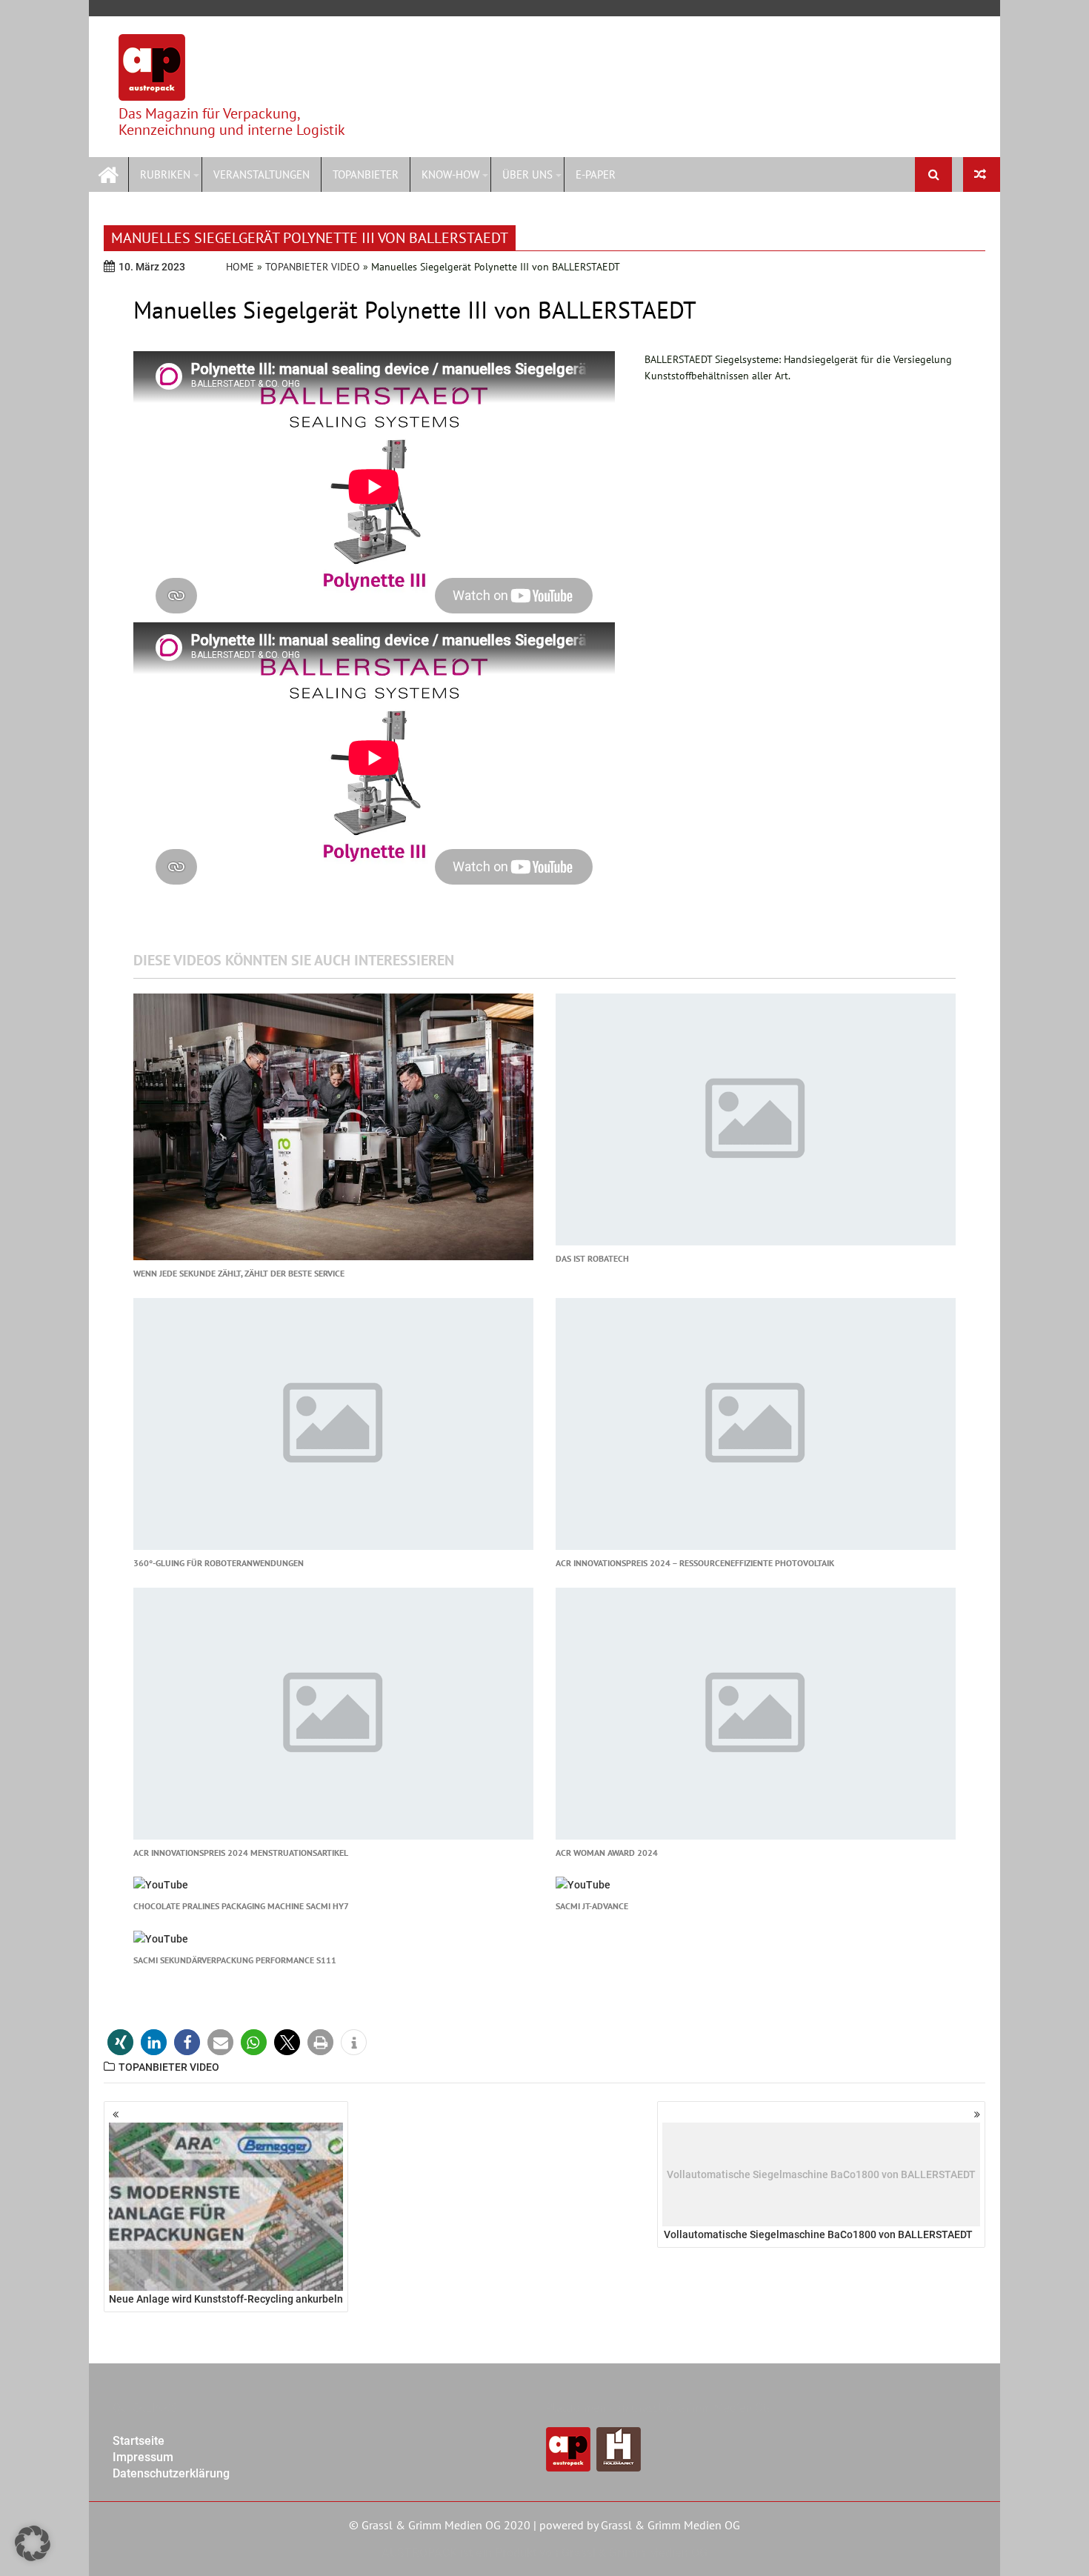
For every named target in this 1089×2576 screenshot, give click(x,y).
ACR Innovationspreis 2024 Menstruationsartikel (241, 1853)
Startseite (139, 2441)
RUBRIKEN (165, 174)
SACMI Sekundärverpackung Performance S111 (235, 1960)
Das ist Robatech (592, 1258)
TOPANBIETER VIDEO (313, 267)
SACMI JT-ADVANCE (592, 1906)
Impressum (143, 2457)
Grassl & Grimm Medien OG (670, 2525)
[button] (120, 2042)
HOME (240, 267)
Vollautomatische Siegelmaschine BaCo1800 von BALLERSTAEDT (820, 2205)
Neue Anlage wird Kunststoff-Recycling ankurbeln (226, 2299)
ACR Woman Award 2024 (607, 1853)
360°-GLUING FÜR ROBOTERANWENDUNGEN (219, 1563)
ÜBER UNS (527, 174)
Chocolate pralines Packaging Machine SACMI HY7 (241, 1906)
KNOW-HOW (450, 174)
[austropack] (109, 173)
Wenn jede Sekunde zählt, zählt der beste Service (239, 1273)
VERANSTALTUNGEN (262, 174)
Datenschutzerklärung (171, 2473)
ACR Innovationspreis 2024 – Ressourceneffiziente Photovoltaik (695, 1563)
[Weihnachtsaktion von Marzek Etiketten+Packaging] (982, 174)
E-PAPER (596, 174)
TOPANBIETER (366, 174)
